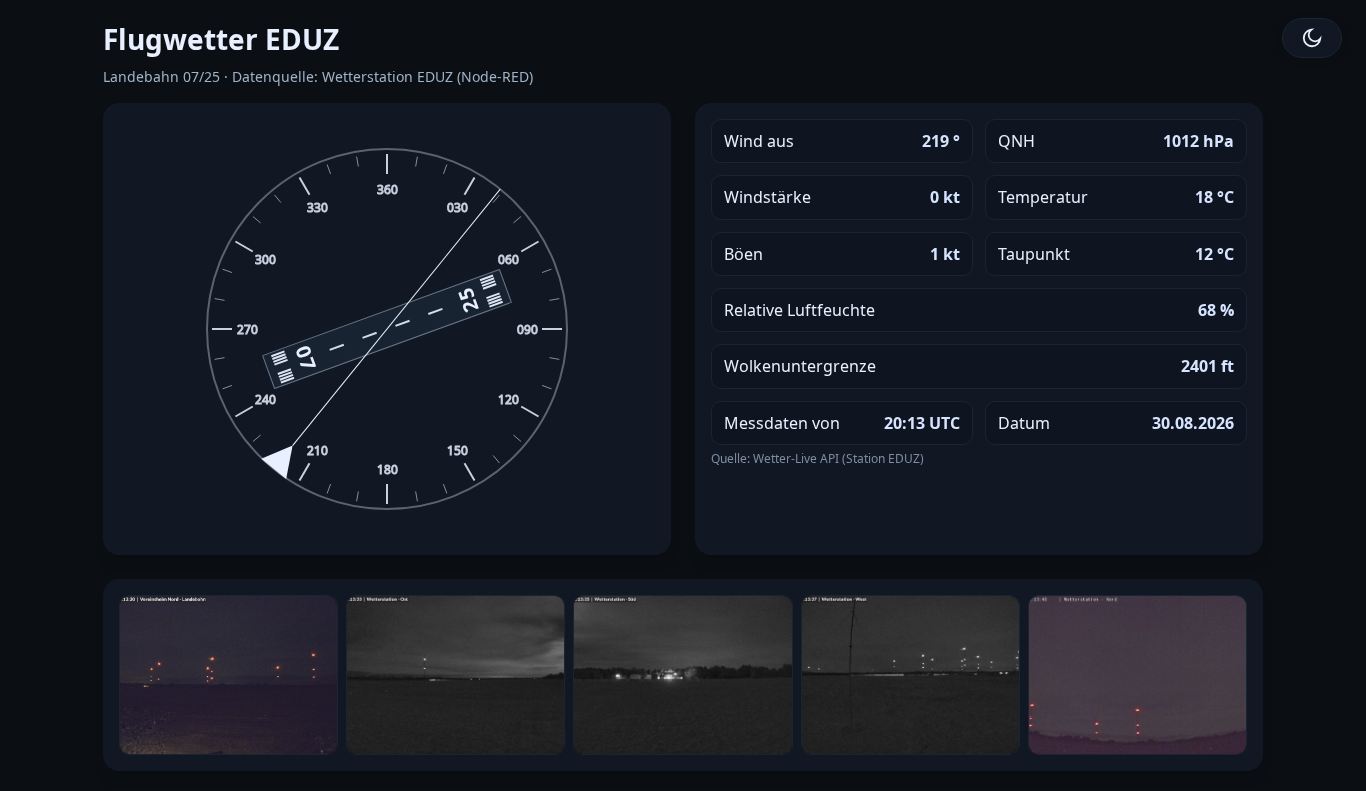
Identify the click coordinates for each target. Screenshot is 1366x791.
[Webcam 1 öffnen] (228, 675)
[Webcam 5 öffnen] (1137, 675)
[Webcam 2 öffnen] (455, 675)
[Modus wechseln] (1312, 38)
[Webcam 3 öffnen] (682, 675)
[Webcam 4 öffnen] (910, 675)
